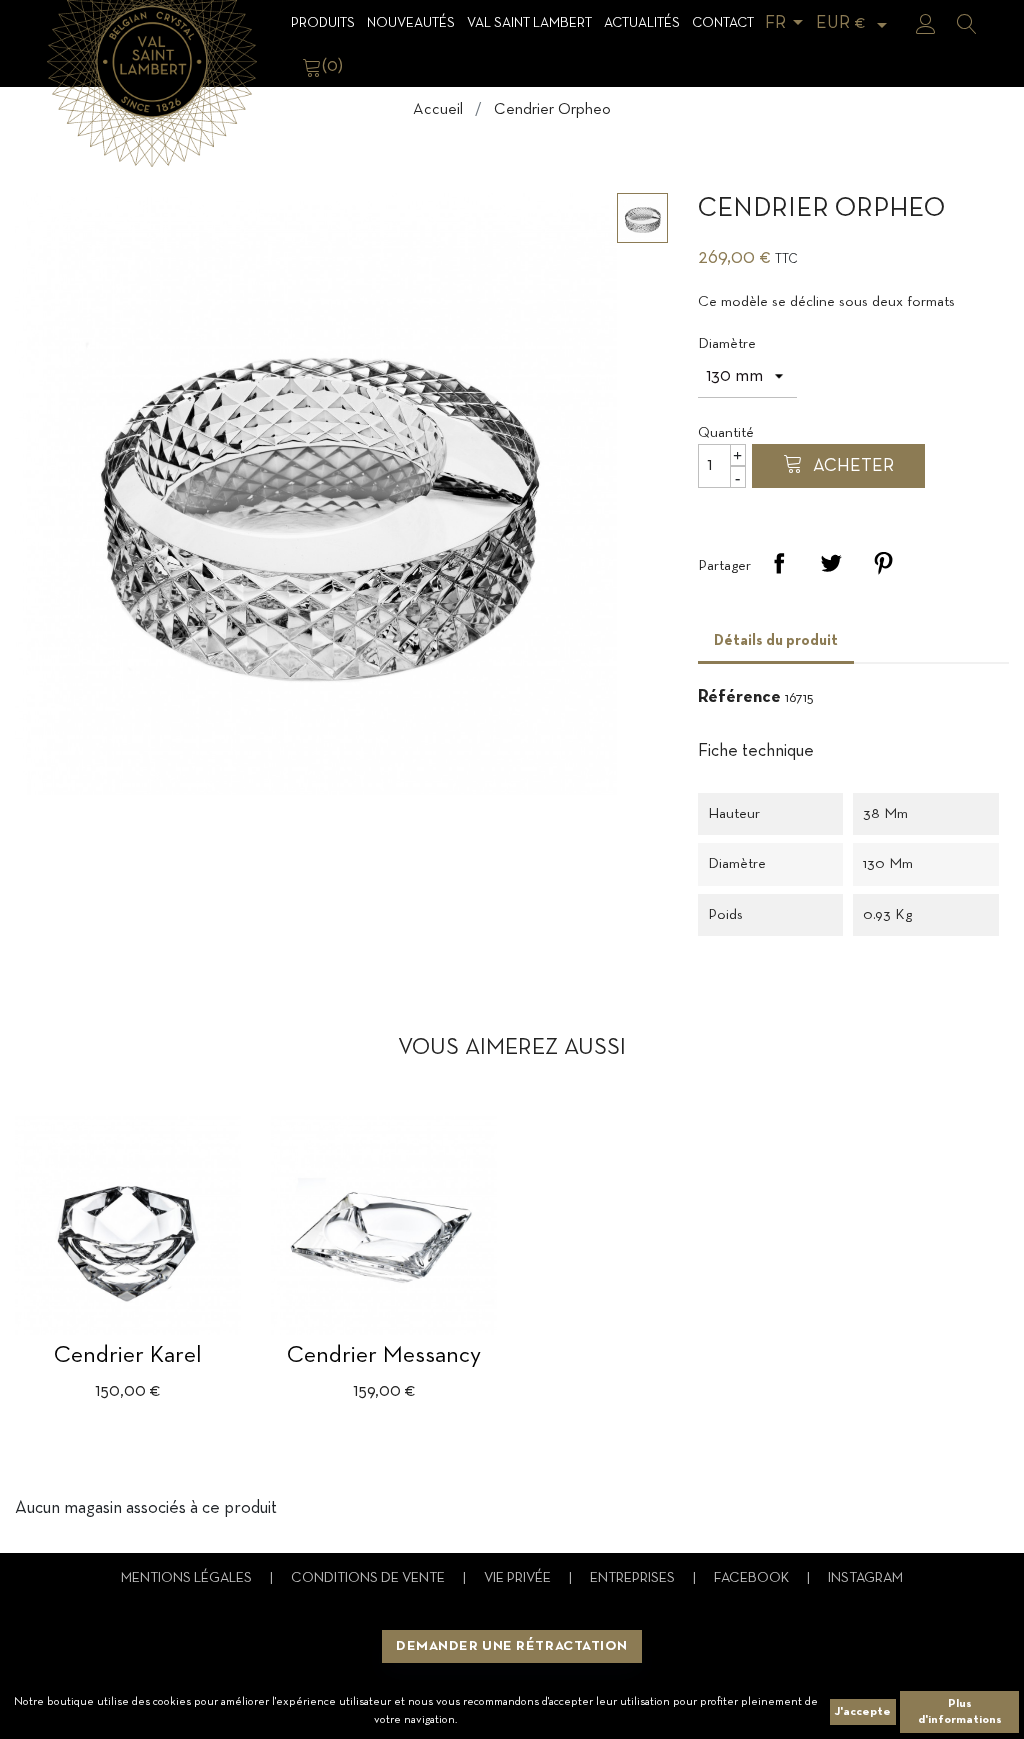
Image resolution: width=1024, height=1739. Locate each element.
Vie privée (519, 1578)
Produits (323, 23)
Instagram (865, 1578)
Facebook (753, 1578)
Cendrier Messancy (384, 1356)
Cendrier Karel (128, 1356)
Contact (723, 23)
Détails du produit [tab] (776, 641)
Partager (779, 563)
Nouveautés (411, 23)
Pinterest (883, 563)
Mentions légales (188, 1578)
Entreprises (634, 1578)
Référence (739, 697)
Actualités (642, 23)
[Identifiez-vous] (926, 24)
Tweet (831, 563)
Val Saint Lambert (529, 23)
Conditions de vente (369, 1578)
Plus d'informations (960, 1712)
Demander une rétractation (512, 1646)
